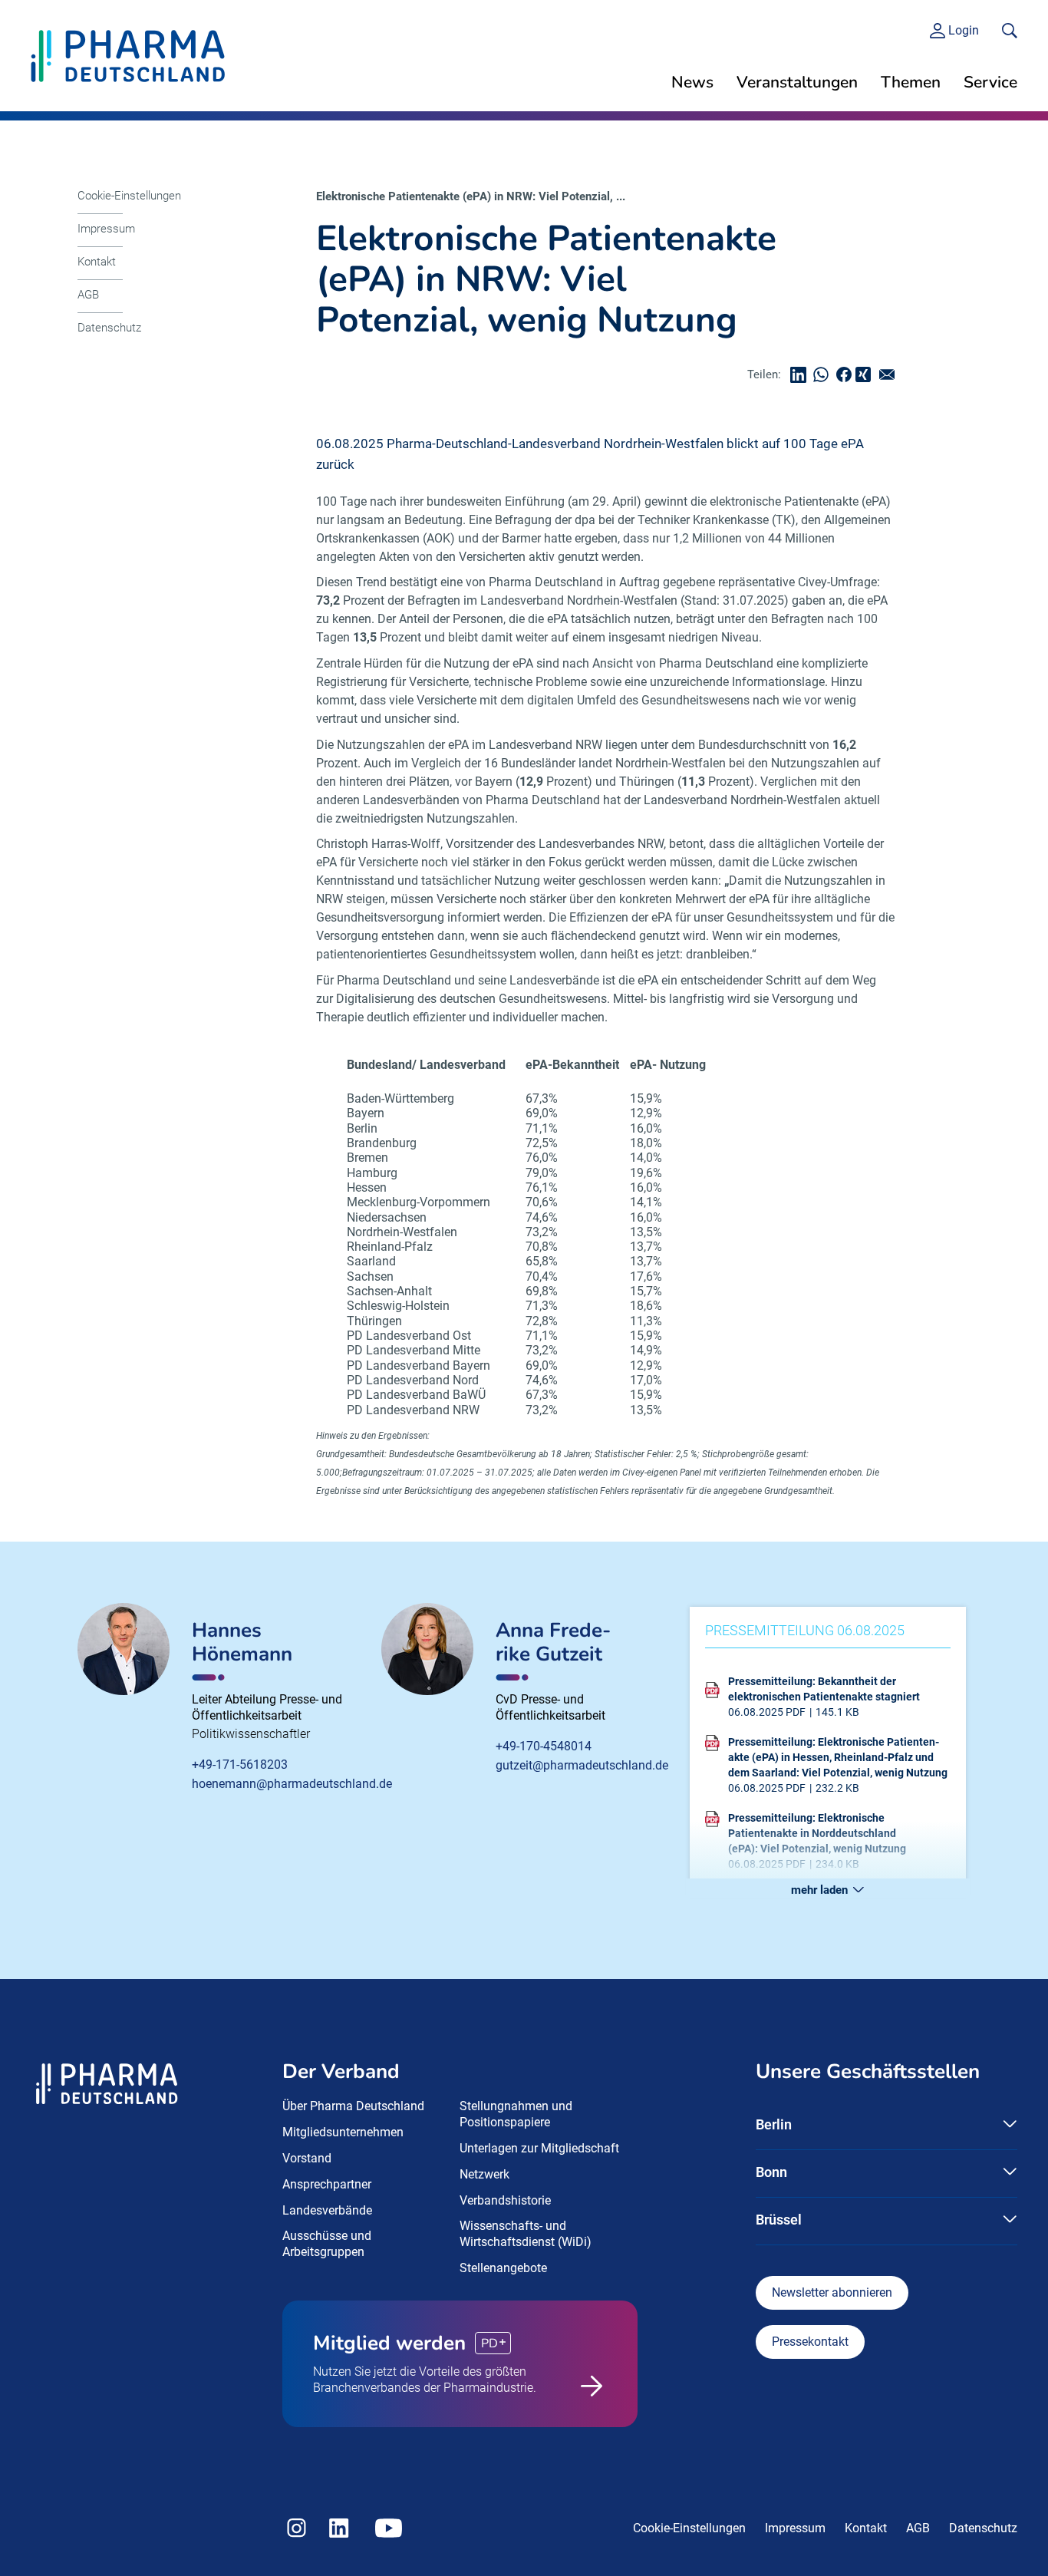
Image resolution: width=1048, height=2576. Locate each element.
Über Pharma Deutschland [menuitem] (353, 2106)
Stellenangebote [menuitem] (503, 2268)
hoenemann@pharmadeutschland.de (292, 1784)
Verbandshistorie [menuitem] (505, 2200)
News (692, 82)
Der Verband (341, 2071)
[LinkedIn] (802, 375)
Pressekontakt (810, 2342)
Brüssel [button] (779, 2220)
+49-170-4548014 (544, 1746)
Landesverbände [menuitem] (327, 2210)
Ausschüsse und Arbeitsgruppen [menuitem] (327, 2244)
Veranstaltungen (797, 82)
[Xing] (865, 375)
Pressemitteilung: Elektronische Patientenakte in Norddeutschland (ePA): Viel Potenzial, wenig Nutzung (817, 1833)
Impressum (106, 229)
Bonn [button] (771, 2172)
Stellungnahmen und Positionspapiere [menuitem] (516, 2114)
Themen (911, 82)
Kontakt (97, 262)
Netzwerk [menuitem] (484, 2174)
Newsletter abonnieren (832, 2292)
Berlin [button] (774, 2124)
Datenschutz (109, 328)
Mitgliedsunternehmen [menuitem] (343, 2132)
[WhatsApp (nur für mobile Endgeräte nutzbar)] (825, 375)
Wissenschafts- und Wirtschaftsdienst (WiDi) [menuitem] (526, 2234)
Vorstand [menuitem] (307, 2158)
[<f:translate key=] (1010, 31)
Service (990, 82)
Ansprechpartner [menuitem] (327, 2184)
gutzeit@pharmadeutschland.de (582, 1765)
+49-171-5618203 (240, 1765)
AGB (88, 295)
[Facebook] (848, 375)
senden (891, 375)
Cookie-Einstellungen (129, 196)
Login (964, 31)
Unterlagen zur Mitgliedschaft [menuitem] (539, 2148)
